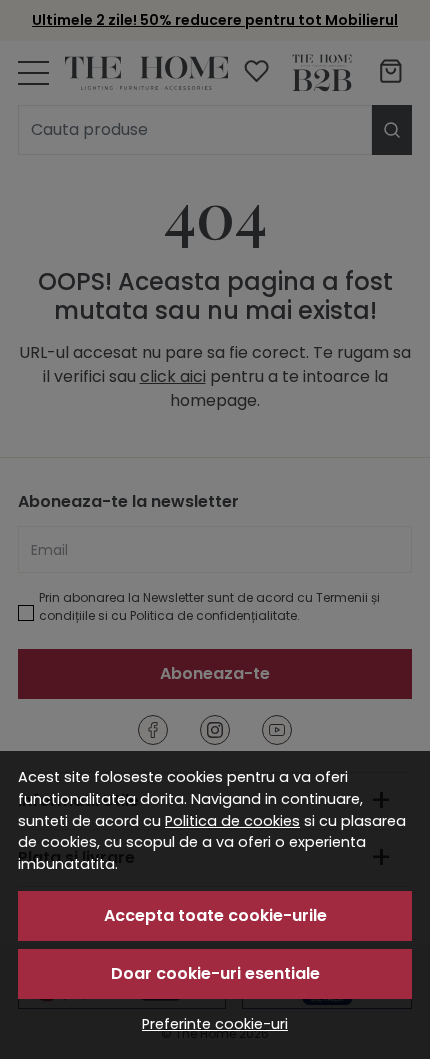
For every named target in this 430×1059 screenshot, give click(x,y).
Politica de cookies (232, 821)
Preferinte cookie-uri (215, 1024)
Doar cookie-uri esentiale (215, 973)
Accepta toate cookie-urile (215, 915)
